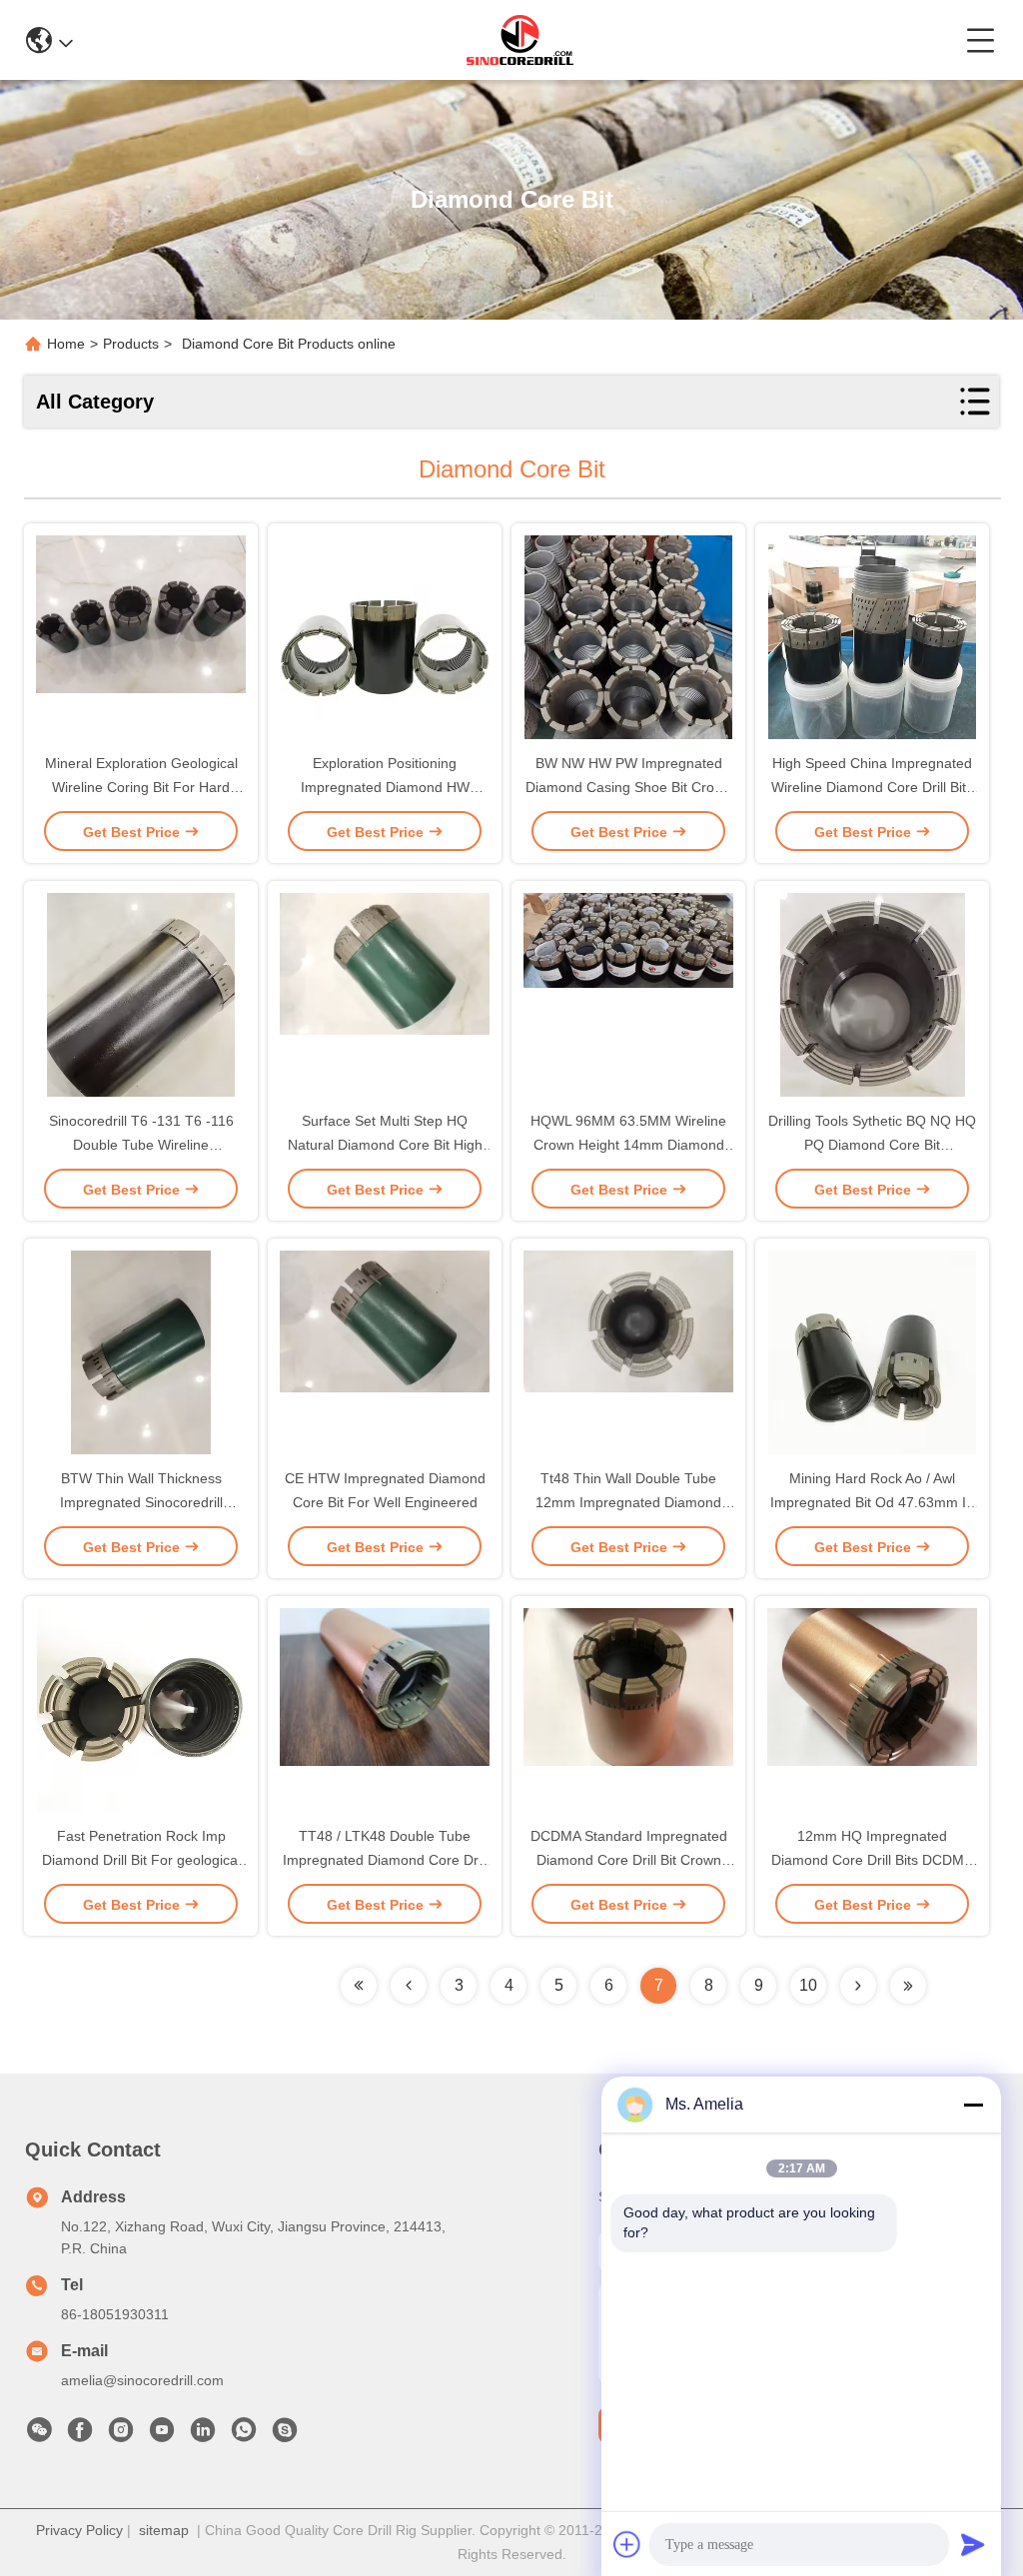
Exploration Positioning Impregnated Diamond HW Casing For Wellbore (385, 787)
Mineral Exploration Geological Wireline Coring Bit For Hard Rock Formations (141, 787)
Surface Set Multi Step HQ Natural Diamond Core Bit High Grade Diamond (385, 1145)
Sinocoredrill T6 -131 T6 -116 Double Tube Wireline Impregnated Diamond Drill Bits (141, 1145)
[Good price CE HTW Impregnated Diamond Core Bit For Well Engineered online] (385, 1354)
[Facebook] (80, 2435)
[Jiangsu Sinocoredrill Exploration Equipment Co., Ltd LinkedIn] (203, 2435)
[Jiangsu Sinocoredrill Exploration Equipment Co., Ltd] (520, 40)
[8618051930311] (244, 2435)
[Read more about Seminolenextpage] (359, 1986)
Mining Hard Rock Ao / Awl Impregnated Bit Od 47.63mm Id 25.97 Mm (872, 1502)
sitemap (164, 2530)
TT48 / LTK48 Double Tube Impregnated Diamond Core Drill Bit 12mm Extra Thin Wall (385, 1860)
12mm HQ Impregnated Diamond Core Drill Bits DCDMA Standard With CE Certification (872, 1860)
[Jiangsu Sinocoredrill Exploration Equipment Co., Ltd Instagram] (121, 2435)
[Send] (973, 2544)
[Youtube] (162, 2435)
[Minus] (973, 2105)
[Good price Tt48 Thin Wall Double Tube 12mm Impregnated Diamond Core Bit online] (628, 1354)
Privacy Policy (79, 2530)
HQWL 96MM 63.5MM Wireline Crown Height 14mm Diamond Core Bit (628, 1145)
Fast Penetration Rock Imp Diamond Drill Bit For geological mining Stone (141, 1860)
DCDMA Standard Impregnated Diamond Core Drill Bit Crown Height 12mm (629, 1860)
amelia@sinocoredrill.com (142, 2380)
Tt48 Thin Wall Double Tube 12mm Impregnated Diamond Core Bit (628, 1502)
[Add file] (627, 2544)
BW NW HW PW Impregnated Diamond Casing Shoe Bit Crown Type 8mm (629, 787)
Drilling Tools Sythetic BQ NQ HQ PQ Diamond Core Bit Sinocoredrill (872, 1145)
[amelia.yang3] (285, 2435)
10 (808, 1985)
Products (131, 344)
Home (66, 344)
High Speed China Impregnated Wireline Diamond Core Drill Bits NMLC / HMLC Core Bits (872, 787)
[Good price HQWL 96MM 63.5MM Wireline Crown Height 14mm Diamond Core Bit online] (628, 997)
